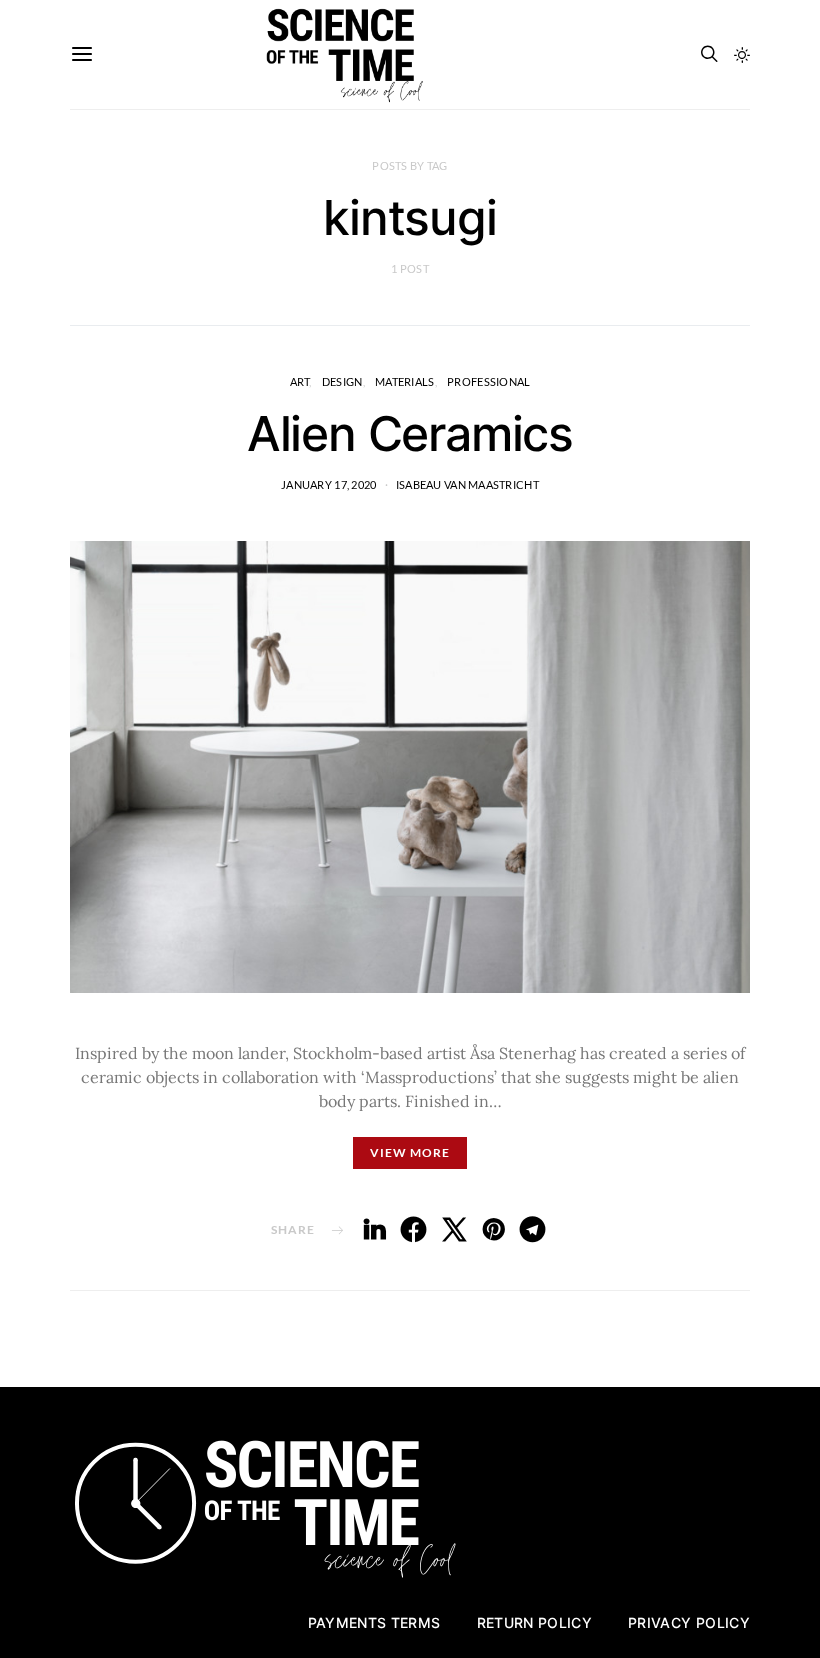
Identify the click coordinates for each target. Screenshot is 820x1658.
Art (300, 381)
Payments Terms (374, 1622)
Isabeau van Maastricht (467, 484)
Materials (404, 381)
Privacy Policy (689, 1622)
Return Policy (535, 1622)
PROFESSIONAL (488, 381)
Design (342, 381)
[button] (742, 55)
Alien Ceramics (410, 433)
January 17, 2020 (328, 484)
